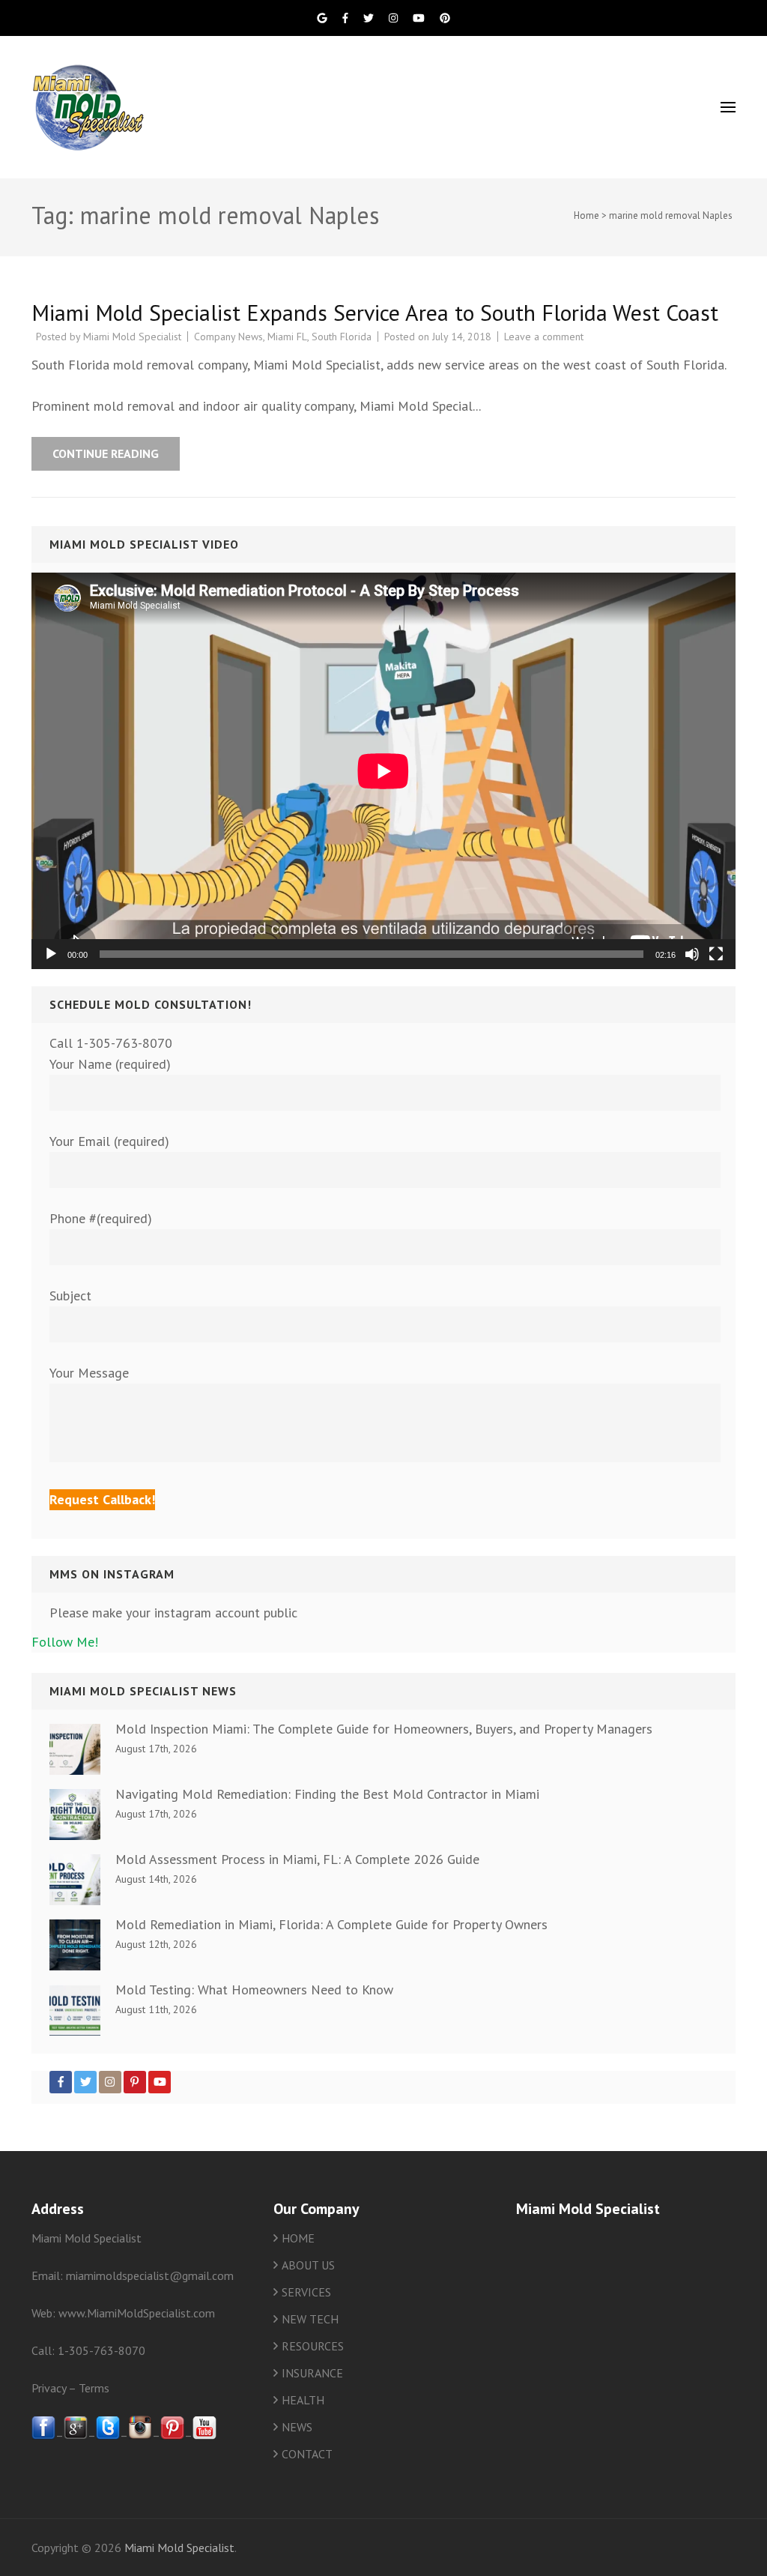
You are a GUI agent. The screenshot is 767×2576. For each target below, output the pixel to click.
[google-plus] (76, 2435)
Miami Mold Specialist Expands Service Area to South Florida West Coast (375, 312)
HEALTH (303, 2400)
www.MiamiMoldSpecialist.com (137, 2313)
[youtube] (204, 2435)
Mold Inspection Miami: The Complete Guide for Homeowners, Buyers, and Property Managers (384, 1729)
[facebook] (43, 2435)
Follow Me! (65, 1642)
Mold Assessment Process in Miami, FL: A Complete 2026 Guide (297, 1859)
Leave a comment (544, 337)
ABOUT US (308, 2265)
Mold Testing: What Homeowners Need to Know (254, 1990)
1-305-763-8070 (101, 2350)
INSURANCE (312, 2373)
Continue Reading (106, 453)
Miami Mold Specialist (132, 337)
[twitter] (108, 2435)
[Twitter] (85, 2082)
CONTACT (307, 2454)
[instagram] (140, 2435)
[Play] (51, 954)
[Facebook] (61, 2082)
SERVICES (306, 2292)
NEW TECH (310, 2319)
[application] (383, 771)
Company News (228, 337)
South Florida (342, 337)
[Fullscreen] (716, 954)
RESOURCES (313, 2346)
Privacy (49, 2388)
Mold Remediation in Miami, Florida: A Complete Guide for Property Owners (331, 1924)
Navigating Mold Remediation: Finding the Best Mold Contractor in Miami (327, 1794)
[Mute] (692, 954)
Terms (94, 2388)
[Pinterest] (135, 2082)
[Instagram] (110, 2082)
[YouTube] (160, 2082)
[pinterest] (172, 2435)
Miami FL (287, 337)
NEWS (297, 2427)
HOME (298, 2238)
